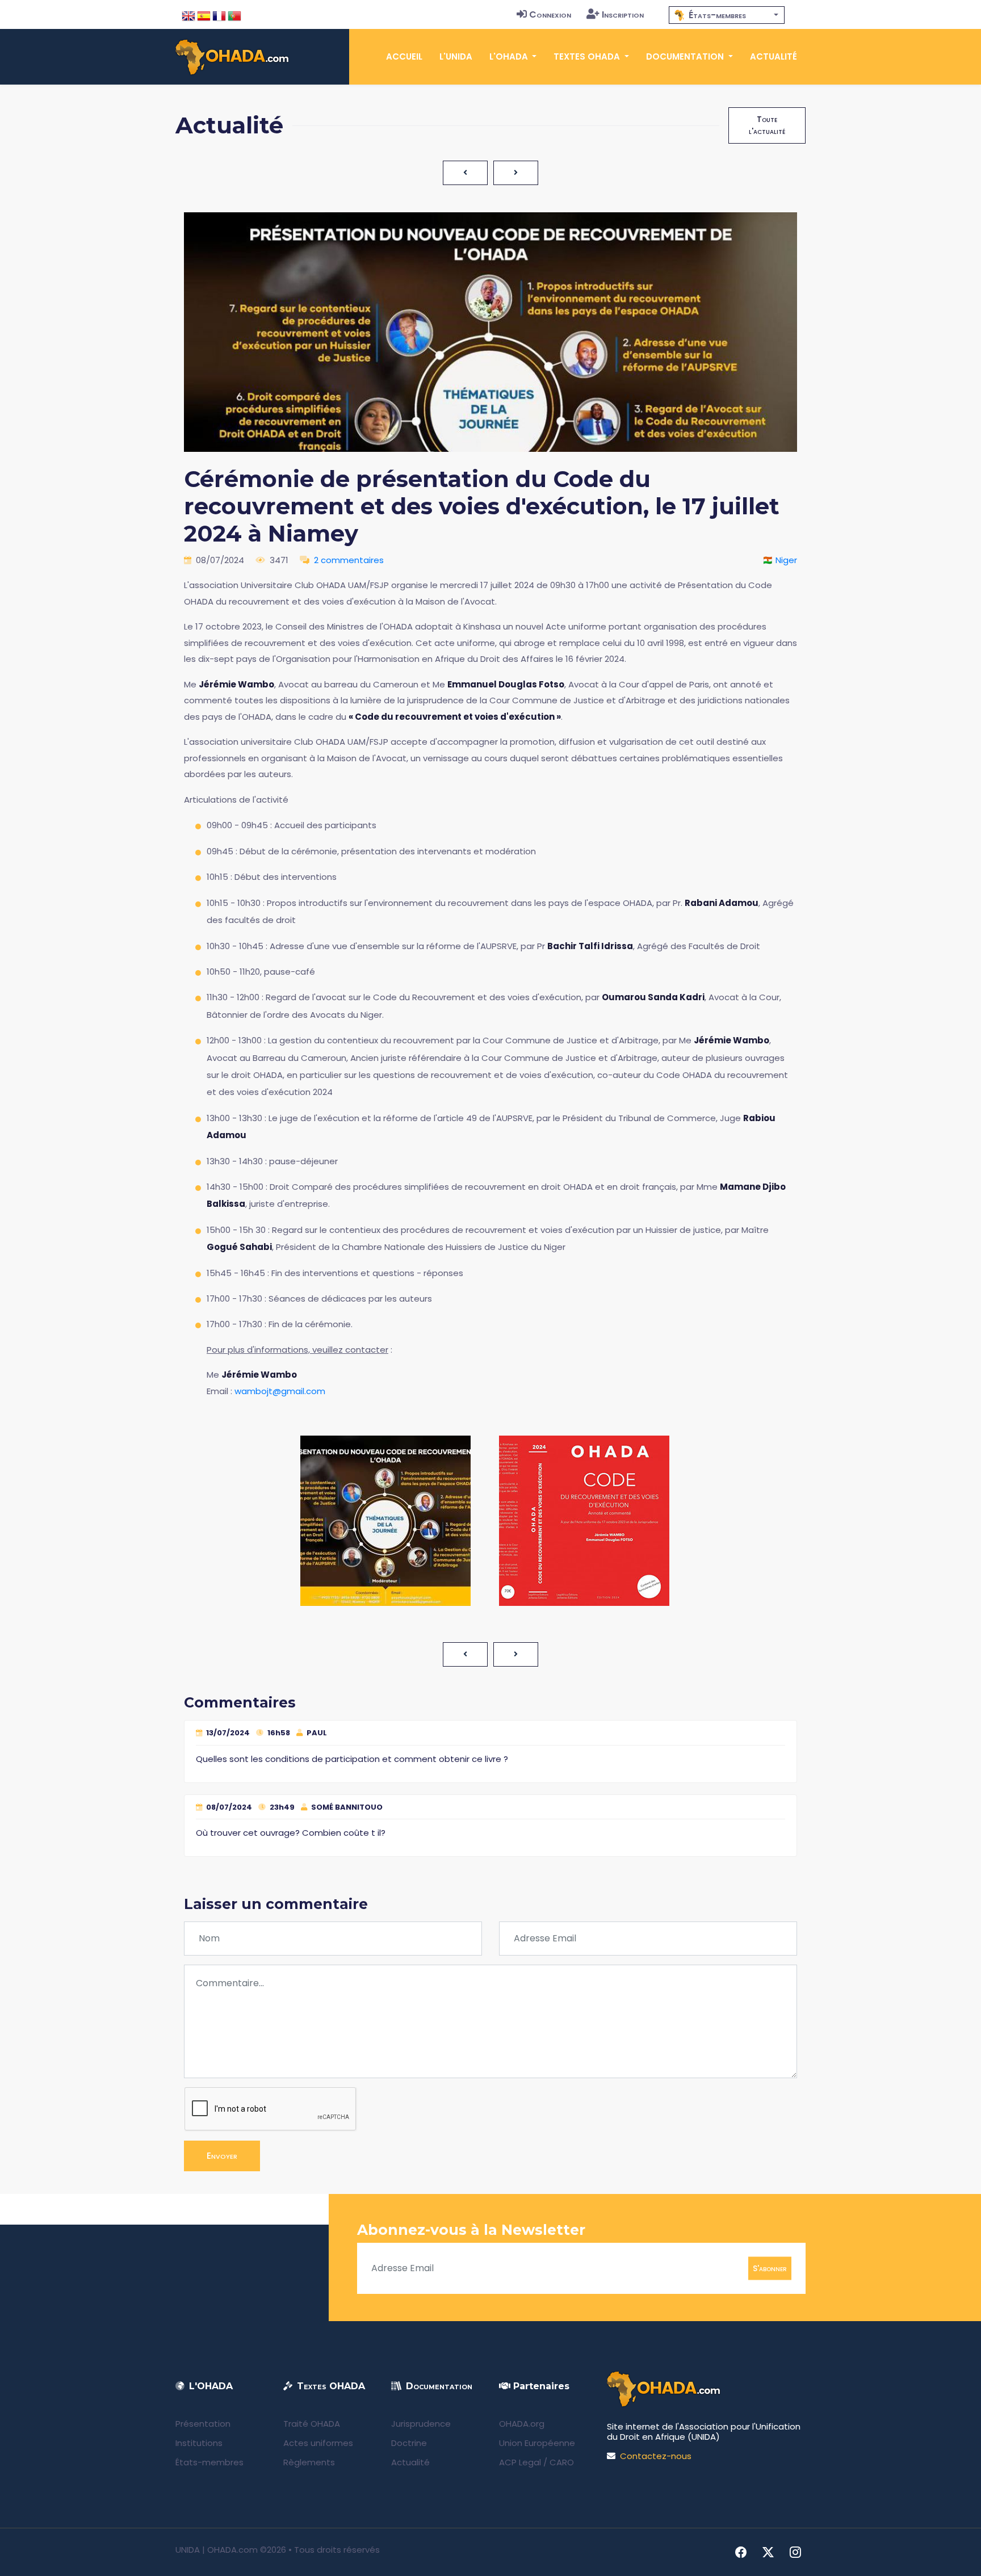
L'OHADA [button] (510, 56)
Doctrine (409, 2443)
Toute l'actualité (767, 125)
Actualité (774, 56)
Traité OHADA (312, 2424)
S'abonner (770, 2268)
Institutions (199, 2443)
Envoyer (222, 2156)
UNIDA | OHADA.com (217, 2550)
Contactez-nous (656, 2456)
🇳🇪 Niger (780, 560)
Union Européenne (537, 2443)
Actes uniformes (318, 2443)
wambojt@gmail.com (280, 1391)
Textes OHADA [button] (588, 56)
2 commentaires (349, 560)
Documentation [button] (686, 56)
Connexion (550, 14)
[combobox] (727, 15)
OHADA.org (522, 2424)
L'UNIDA (456, 56)
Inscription (623, 14)
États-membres (209, 2462)
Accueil (404, 56)
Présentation (203, 2424)
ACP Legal (520, 2462)
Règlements (309, 2462)
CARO (562, 2462)
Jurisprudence (421, 2424)
